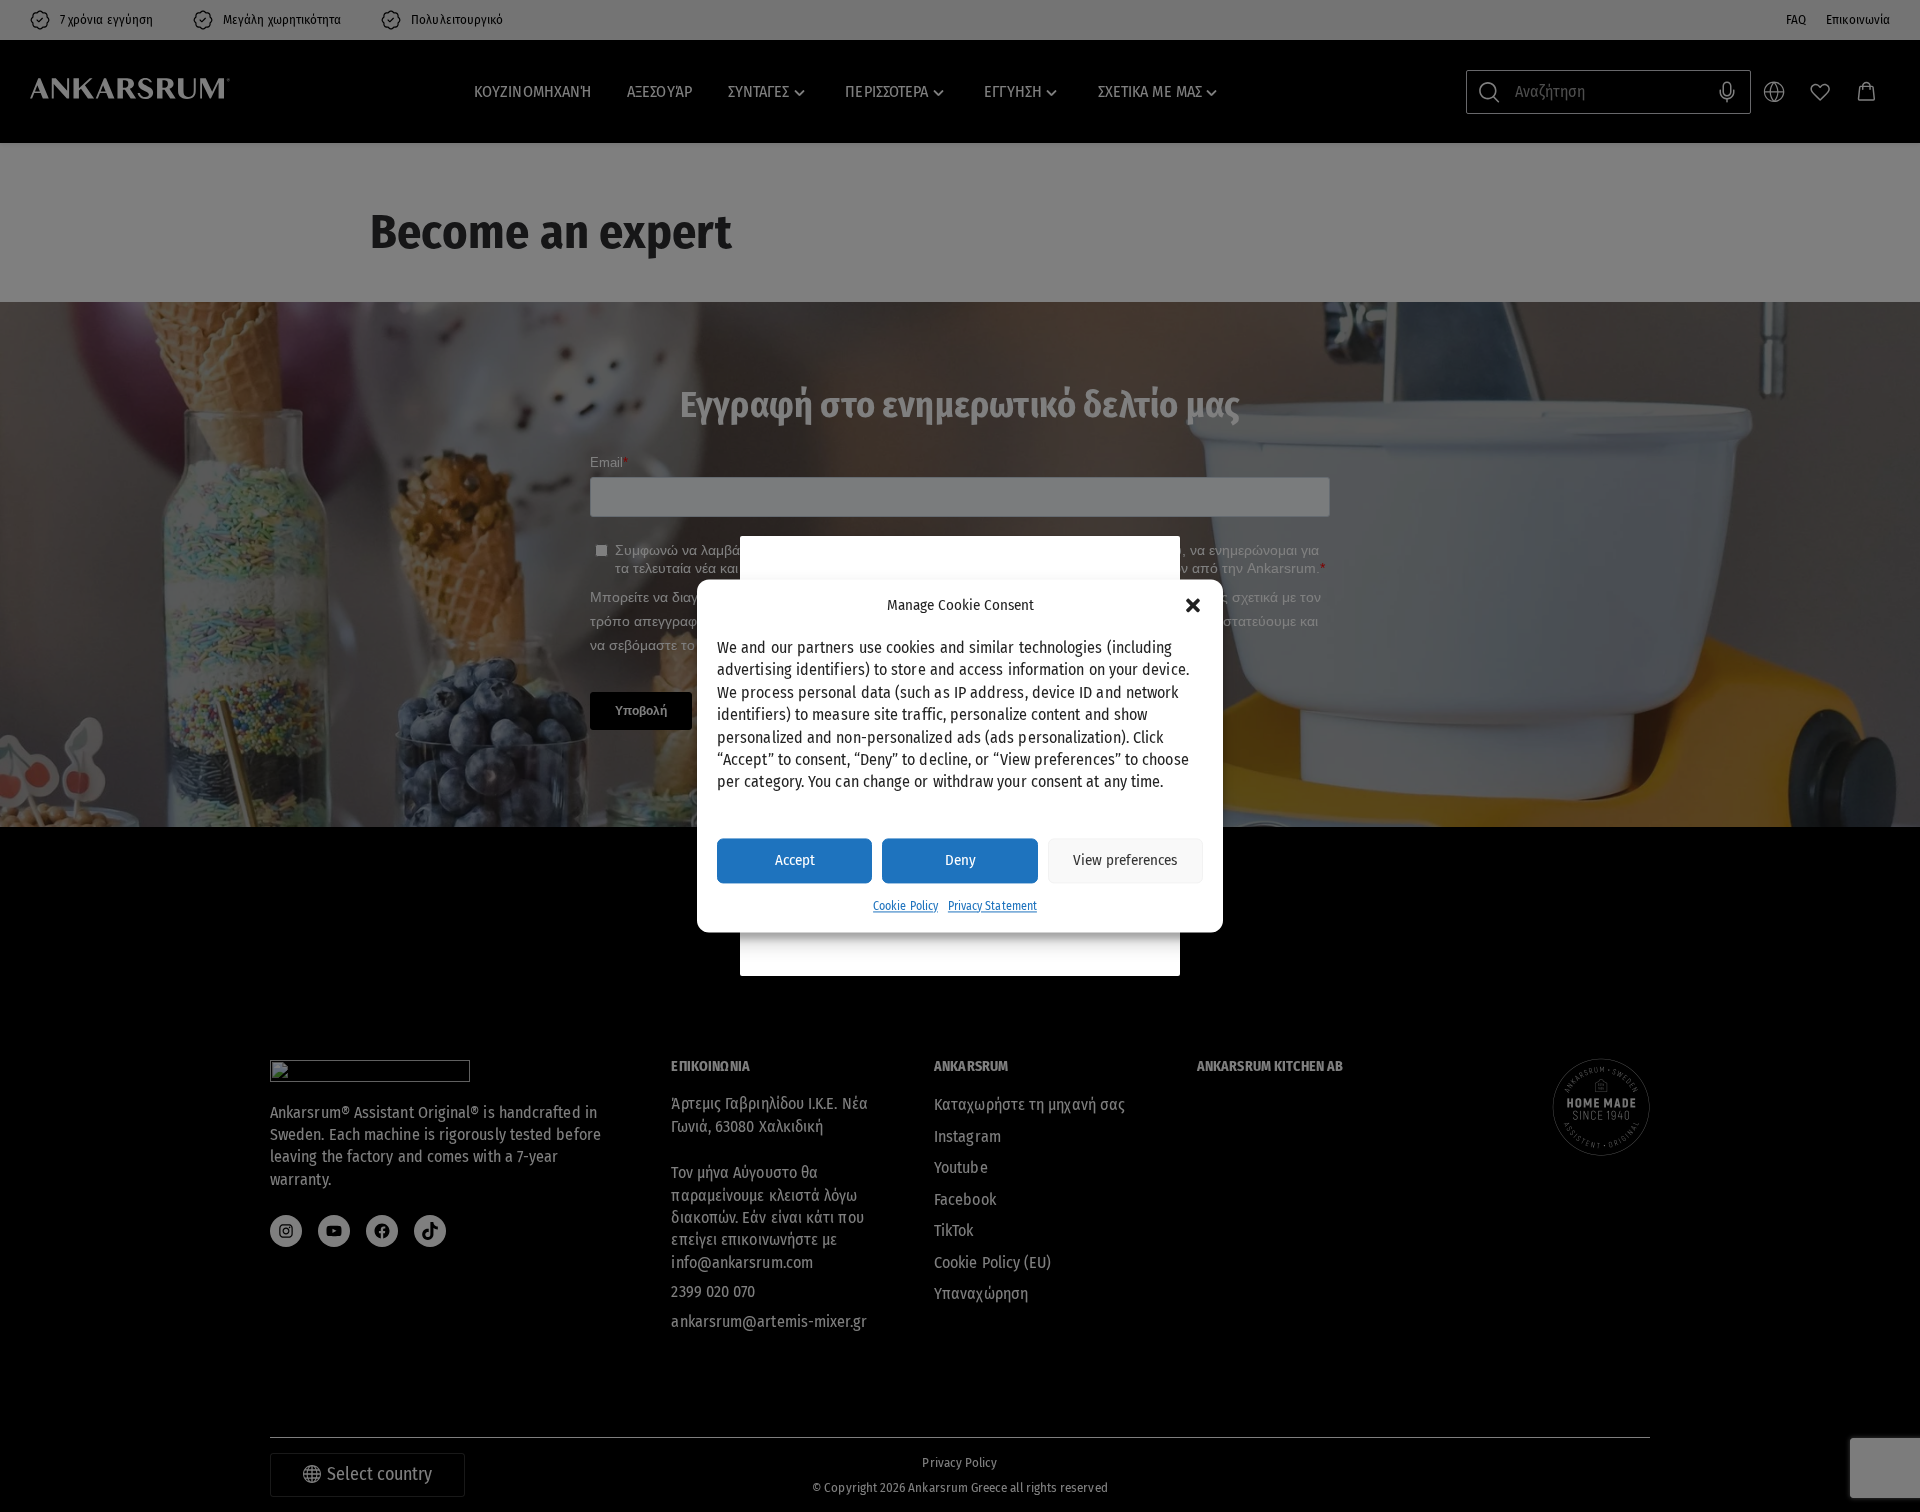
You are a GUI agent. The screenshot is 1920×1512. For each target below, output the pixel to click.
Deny (960, 861)
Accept (795, 861)
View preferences (1125, 861)
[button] (1193, 606)
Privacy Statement (992, 906)
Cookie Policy (905, 906)
